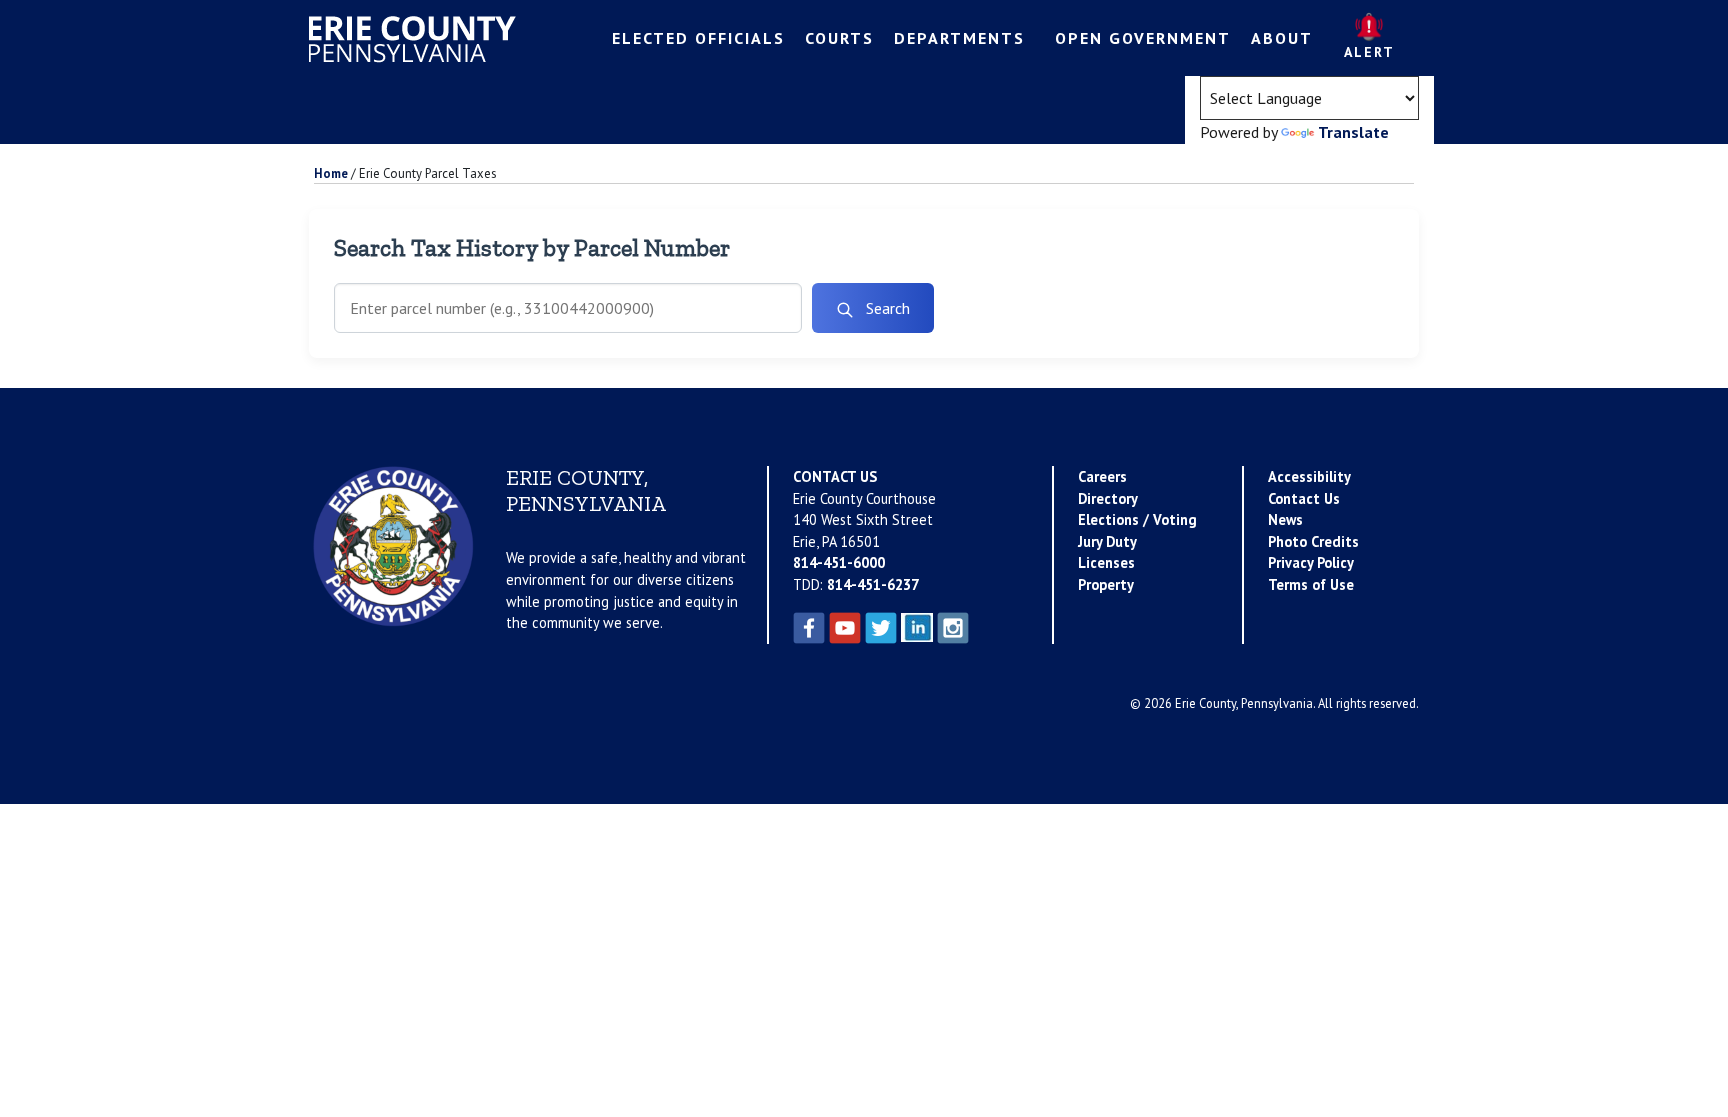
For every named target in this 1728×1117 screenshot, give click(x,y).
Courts (839, 38)
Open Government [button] (1143, 38)
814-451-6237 (873, 584)
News (1285, 519)
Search (886, 308)
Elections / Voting (1137, 519)
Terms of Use (1311, 584)
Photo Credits (1313, 541)
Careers (1102, 476)
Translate (1353, 132)
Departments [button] (959, 38)
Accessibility (1309, 476)
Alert (1369, 52)
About (1282, 38)
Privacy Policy (1311, 562)
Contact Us (1304, 498)
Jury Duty (1107, 541)
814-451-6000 (839, 562)
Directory (1108, 498)
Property (1106, 584)
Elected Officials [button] (698, 38)
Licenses (1106, 562)
